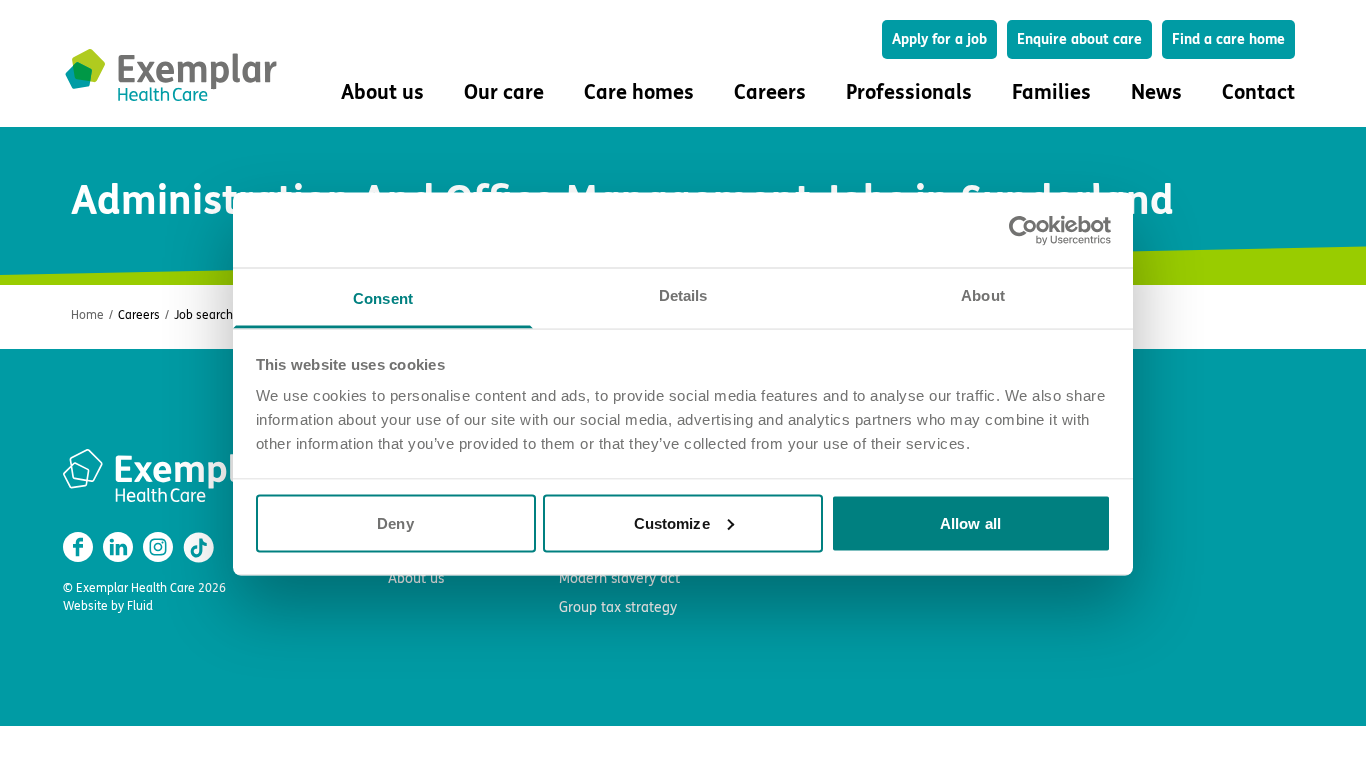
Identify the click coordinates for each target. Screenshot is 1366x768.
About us (416, 578)
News (1156, 92)
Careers (139, 315)
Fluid (140, 606)
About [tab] (983, 295)
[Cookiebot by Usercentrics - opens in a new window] (1023, 230)
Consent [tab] (383, 298)
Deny (395, 522)
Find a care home (1228, 39)
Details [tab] (683, 295)
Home (87, 315)
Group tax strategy (618, 607)
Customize (672, 522)
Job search (203, 315)
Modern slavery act (619, 578)
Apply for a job (939, 39)
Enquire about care (1079, 39)
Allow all (970, 522)
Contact (1258, 92)
